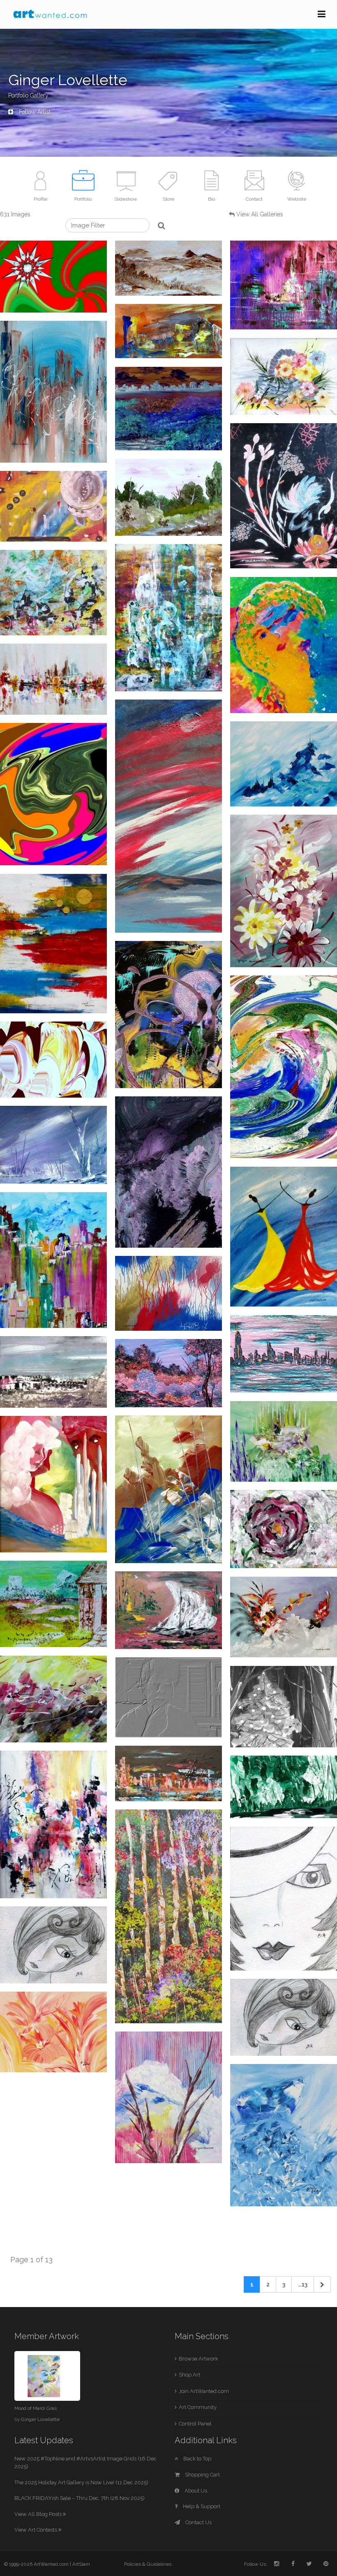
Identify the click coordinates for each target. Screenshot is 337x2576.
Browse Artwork (199, 2359)
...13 (303, 2284)
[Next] (322, 2284)
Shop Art (189, 2375)
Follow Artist (34, 112)
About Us (195, 2491)
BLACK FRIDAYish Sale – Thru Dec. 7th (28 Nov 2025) (80, 2498)
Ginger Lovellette (40, 2419)
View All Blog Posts (39, 2514)
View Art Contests (36, 2530)
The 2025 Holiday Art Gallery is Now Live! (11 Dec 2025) (81, 2482)
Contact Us (198, 2522)
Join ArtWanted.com (204, 2391)
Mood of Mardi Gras (36, 2408)
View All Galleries (260, 214)
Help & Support (201, 2506)
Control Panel (195, 2424)
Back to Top (197, 2459)
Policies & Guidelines (148, 2564)
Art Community (198, 2407)
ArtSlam (81, 2564)
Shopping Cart (202, 2475)
